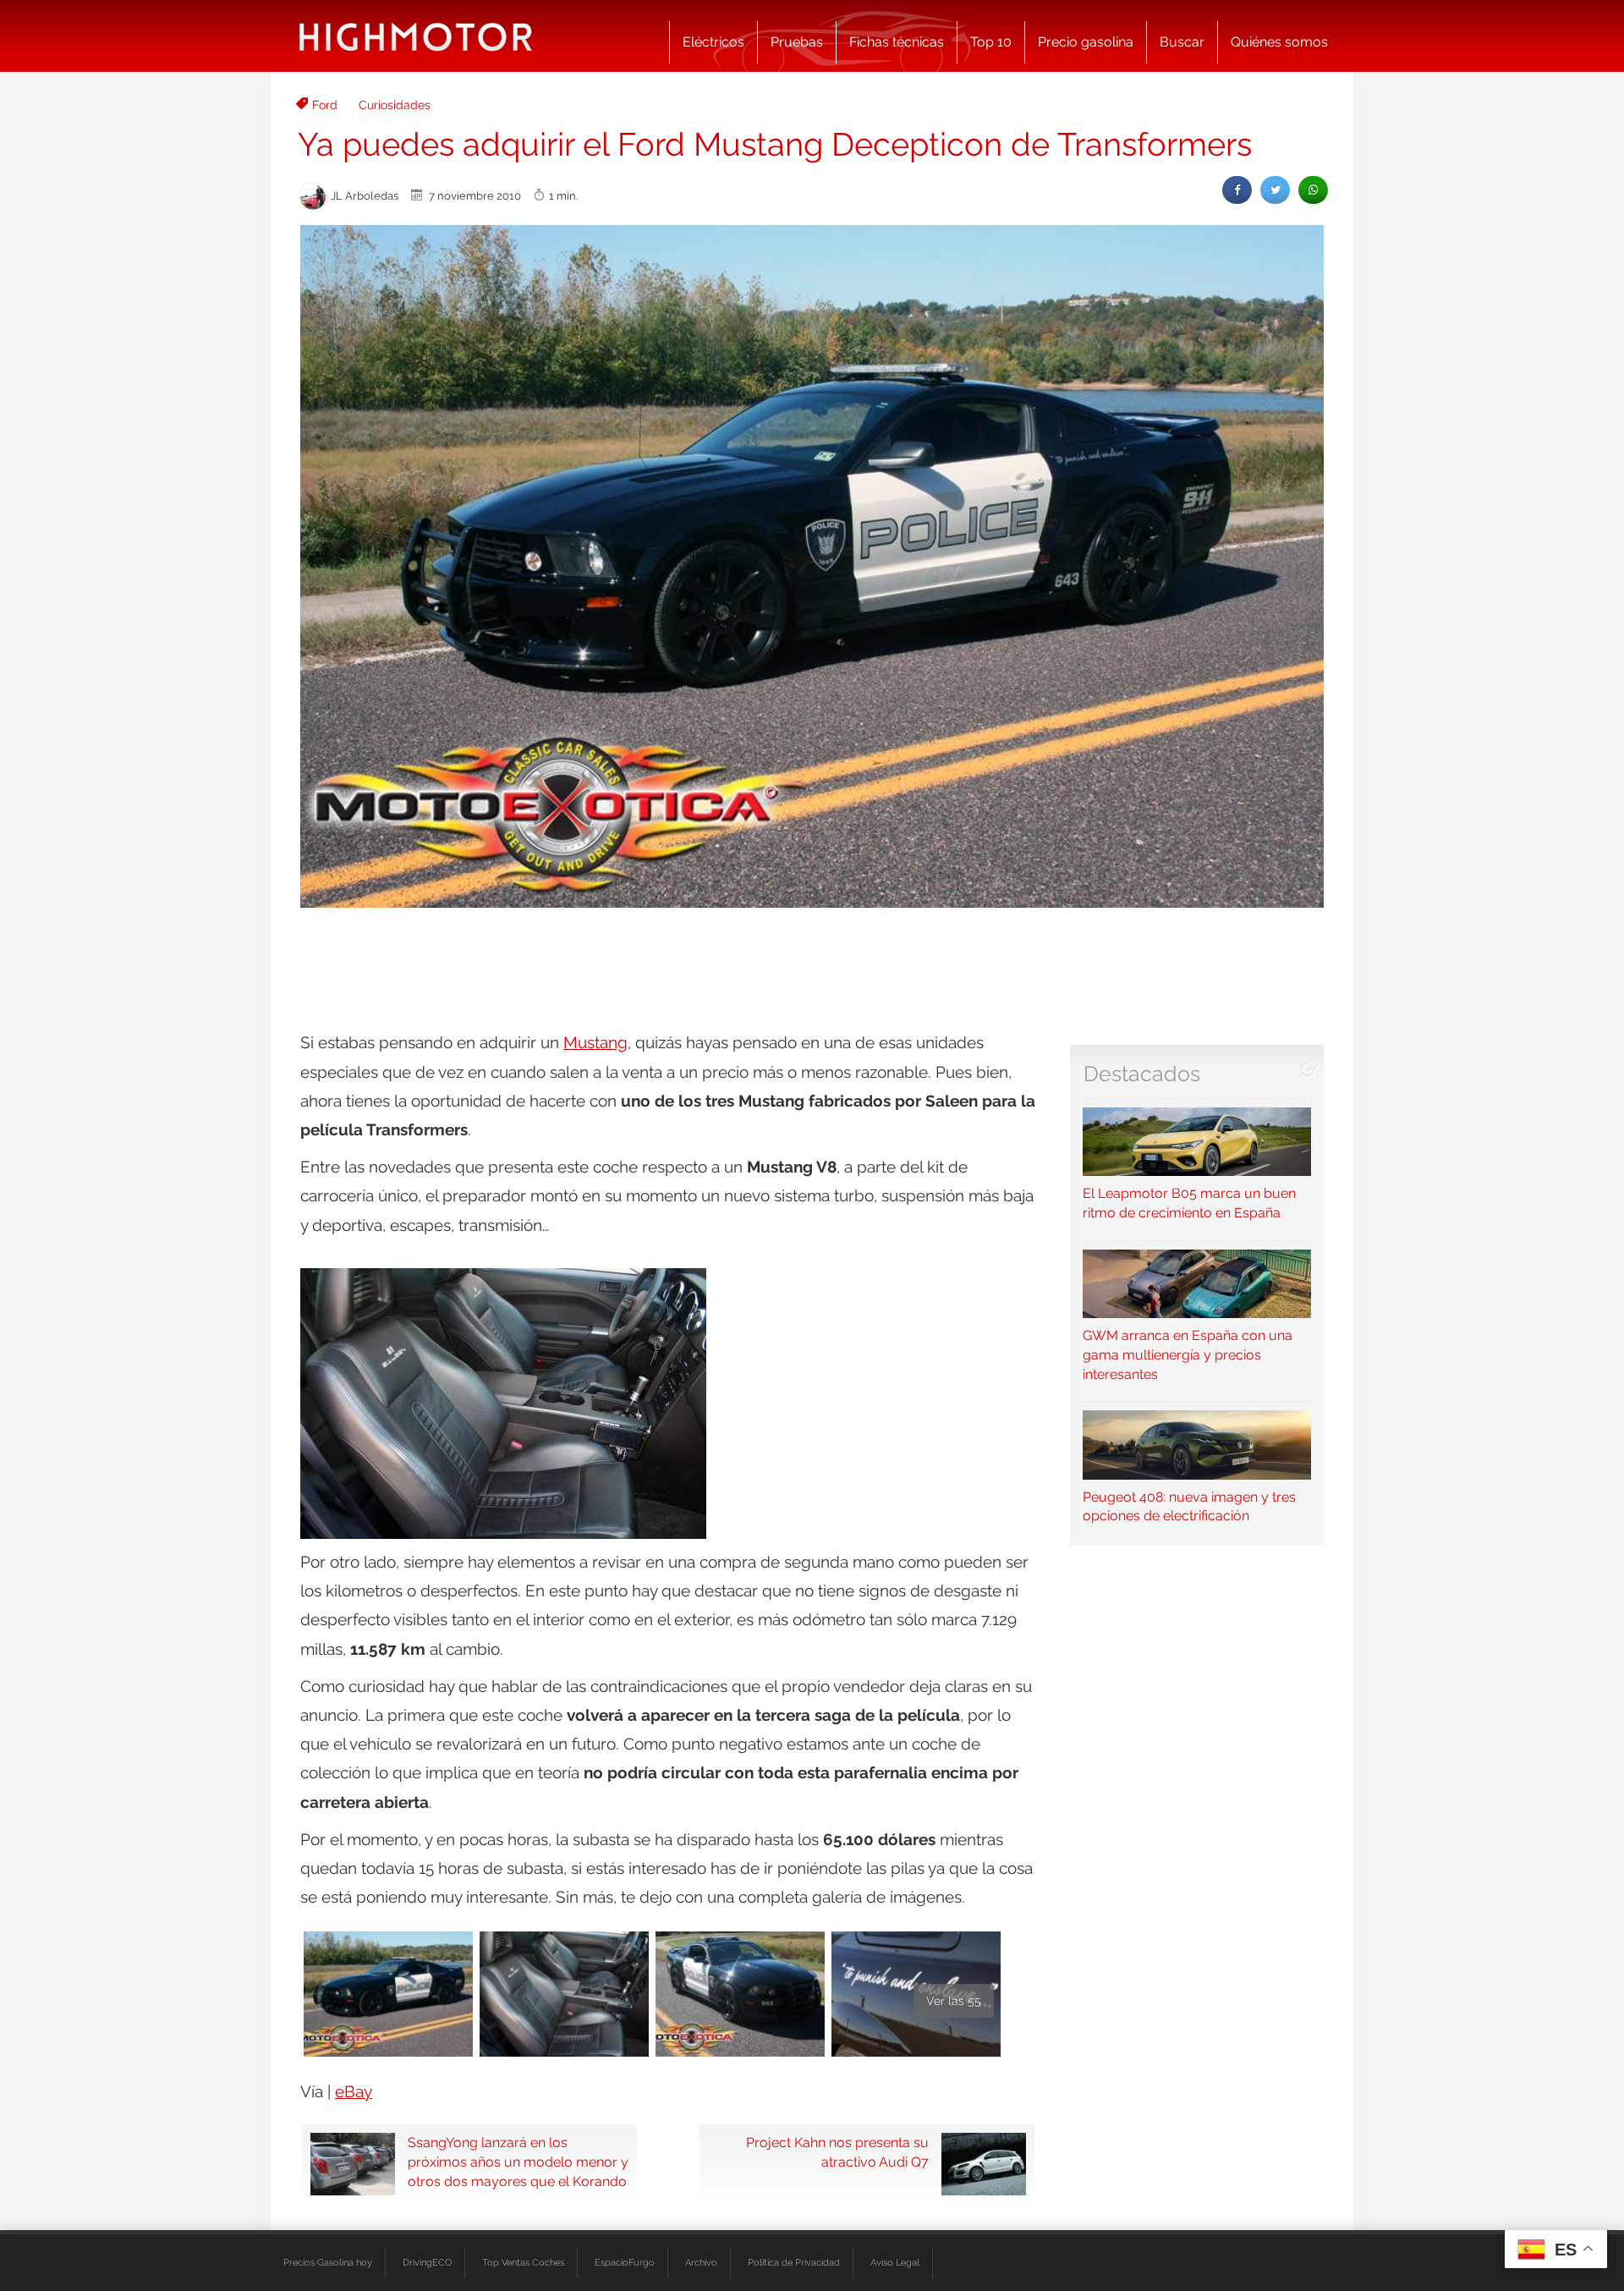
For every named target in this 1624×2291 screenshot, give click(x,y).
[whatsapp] (1313, 190)
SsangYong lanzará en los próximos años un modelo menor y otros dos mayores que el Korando (518, 2162)
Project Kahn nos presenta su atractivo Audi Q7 (837, 2152)
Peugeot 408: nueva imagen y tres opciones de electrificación (1189, 1506)
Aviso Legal (895, 2262)
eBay (354, 2091)
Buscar (1182, 42)
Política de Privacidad (794, 2262)
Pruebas (797, 42)
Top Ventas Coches (523, 2262)
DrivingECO (427, 2262)
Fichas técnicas (897, 42)
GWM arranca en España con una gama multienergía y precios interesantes (1188, 1355)
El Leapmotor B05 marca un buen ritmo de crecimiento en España (1189, 1203)
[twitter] (1275, 190)
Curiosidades (395, 105)
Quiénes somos (1279, 42)
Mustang (595, 1042)
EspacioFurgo (625, 2262)
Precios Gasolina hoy (328, 2262)
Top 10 (991, 42)
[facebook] (1237, 190)
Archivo (701, 2262)
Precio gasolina (1086, 42)
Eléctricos (713, 42)
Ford (325, 105)
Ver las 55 (954, 2001)
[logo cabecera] (416, 36)
